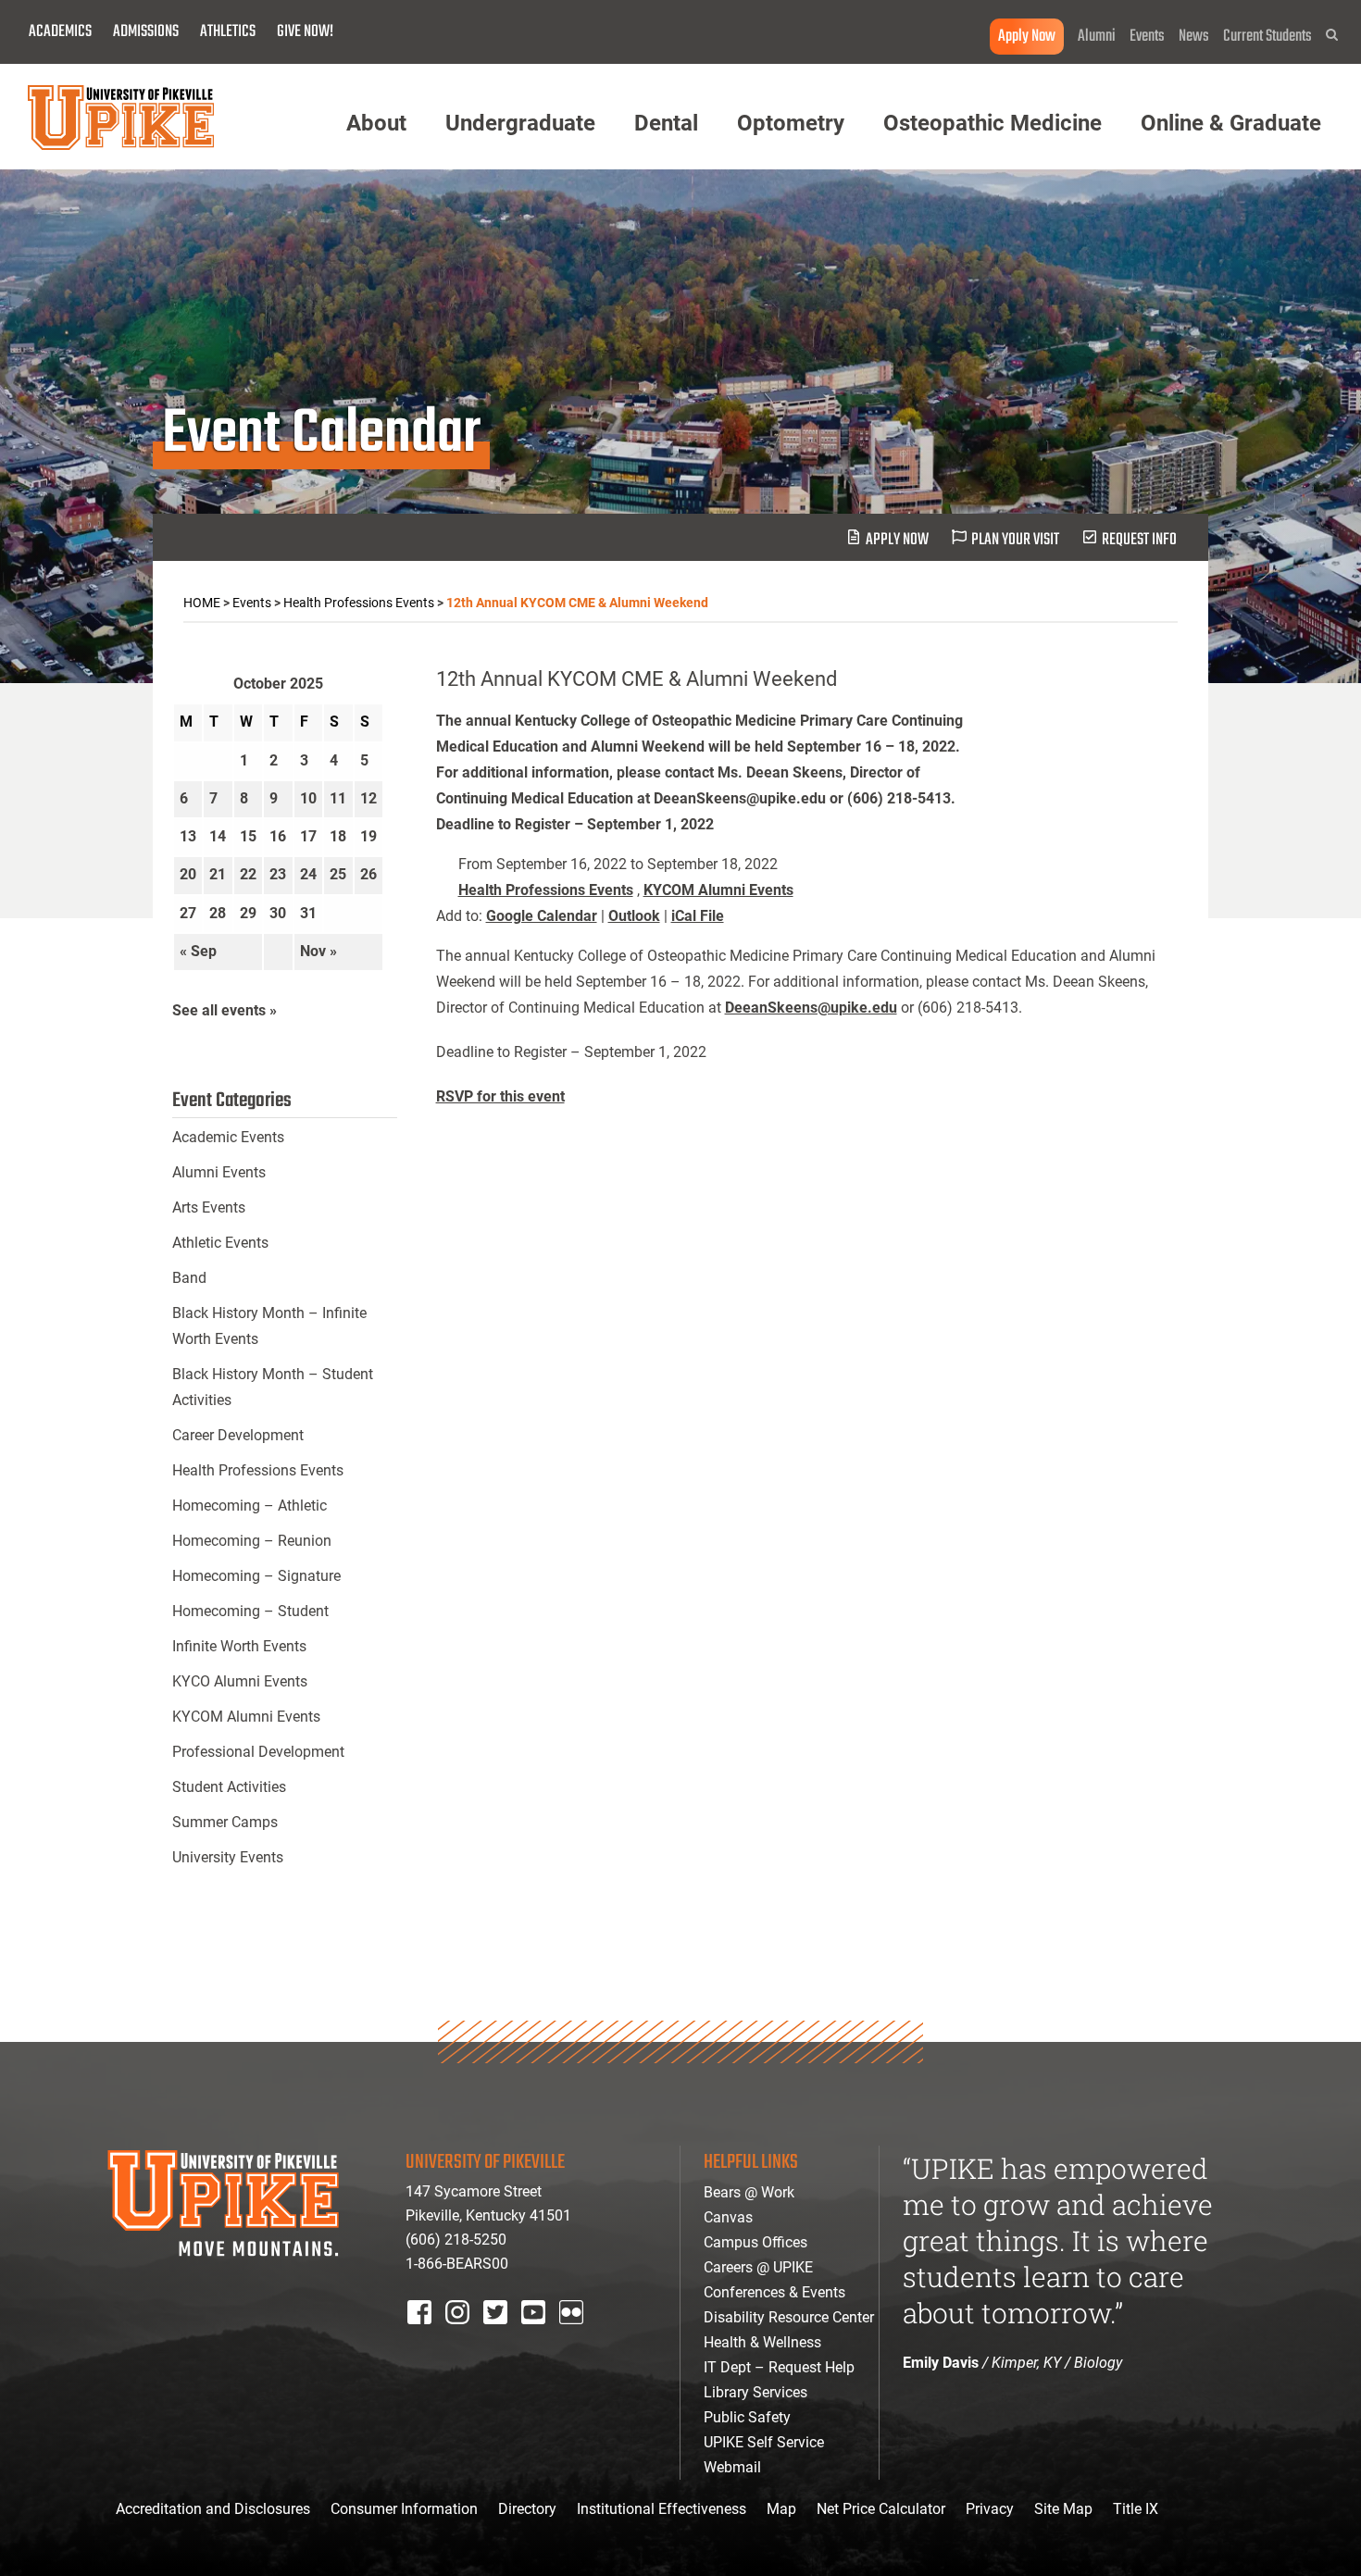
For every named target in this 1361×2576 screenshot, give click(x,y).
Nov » (318, 951)
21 (218, 874)
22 (248, 874)
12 (368, 798)
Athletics (228, 32)
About (376, 123)
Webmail (732, 2467)
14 (218, 836)
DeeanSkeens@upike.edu (811, 1008)
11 (338, 798)
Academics (60, 32)
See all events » (225, 1010)
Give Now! (305, 32)
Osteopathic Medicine (993, 123)
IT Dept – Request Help (779, 2367)
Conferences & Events (774, 2292)
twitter (502, 2337)
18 (338, 836)
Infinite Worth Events (239, 1646)
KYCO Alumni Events (240, 1681)
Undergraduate (520, 123)
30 (278, 913)
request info (1139, 540)
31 (308, 913)
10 (308, 798)
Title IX (1136, 2509)
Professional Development (258, 1752)
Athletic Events (220, 1243)
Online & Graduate (1231, 123)
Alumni (1097, 37)
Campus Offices (755, 2242)
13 (188, 836)
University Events (228, 1857)
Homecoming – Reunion (252, 1541)
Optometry (791, 123)
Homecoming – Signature (256, 1576)
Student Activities (229, 1787)
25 (338, 874)
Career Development (238, 1435)
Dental (666, 123)
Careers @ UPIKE (758, 2267)
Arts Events (209, 1207)
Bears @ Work (749, 2192)
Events (1147, 37)
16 (278, 836)
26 (368, 874)
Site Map (1063, 2509)
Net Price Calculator (881, 2509)
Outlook (634, 916)
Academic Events (228, 1137)
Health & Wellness (762, 2342)
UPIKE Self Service (764, 2442)
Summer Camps (225, 1822)
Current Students (1267, 37)
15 (248, 836)
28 (218, 913)
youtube (546, 2337)
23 (278, 874)
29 (248, 913)
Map (781, 2509)
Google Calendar (542, 916)
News (1194, 37)
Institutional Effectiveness (662, 2509)
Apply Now (1027, 37)
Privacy (990, 2509)
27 (188, 913)
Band (189, 1278)
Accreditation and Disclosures (213, 2509)
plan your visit (1015, 540)
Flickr (575, 2337)
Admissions (146, 32)
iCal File (698, 916)
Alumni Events (219, 1172)
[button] (1332, 35)
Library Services (755, 2392)
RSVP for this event (500, 1096)
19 (368, 836)
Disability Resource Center (789, 2317)
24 (308, 874)
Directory (527, 2509)
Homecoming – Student (250, 1611)
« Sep (198, 951)
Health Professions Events (546, 890)
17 (308, 836)
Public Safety (747, 2417)
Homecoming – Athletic (250, 1506)
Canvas (728, 2217)
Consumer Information (404, 2509)
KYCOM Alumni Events (718, 890)
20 (188, 874)
